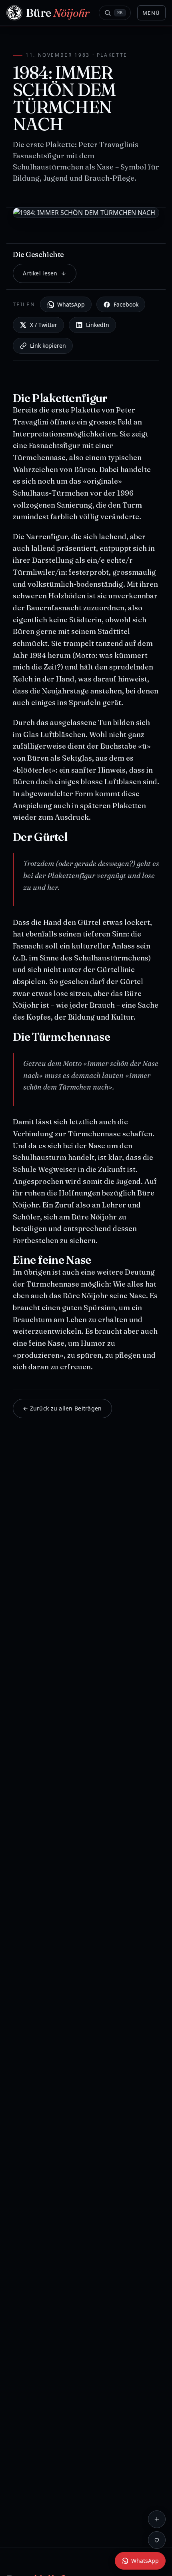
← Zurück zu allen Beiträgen (62, 1408)
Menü (151, 13)
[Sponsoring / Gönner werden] (157, 2540)
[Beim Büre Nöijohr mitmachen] (157, 2519)
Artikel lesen (40, 273)
